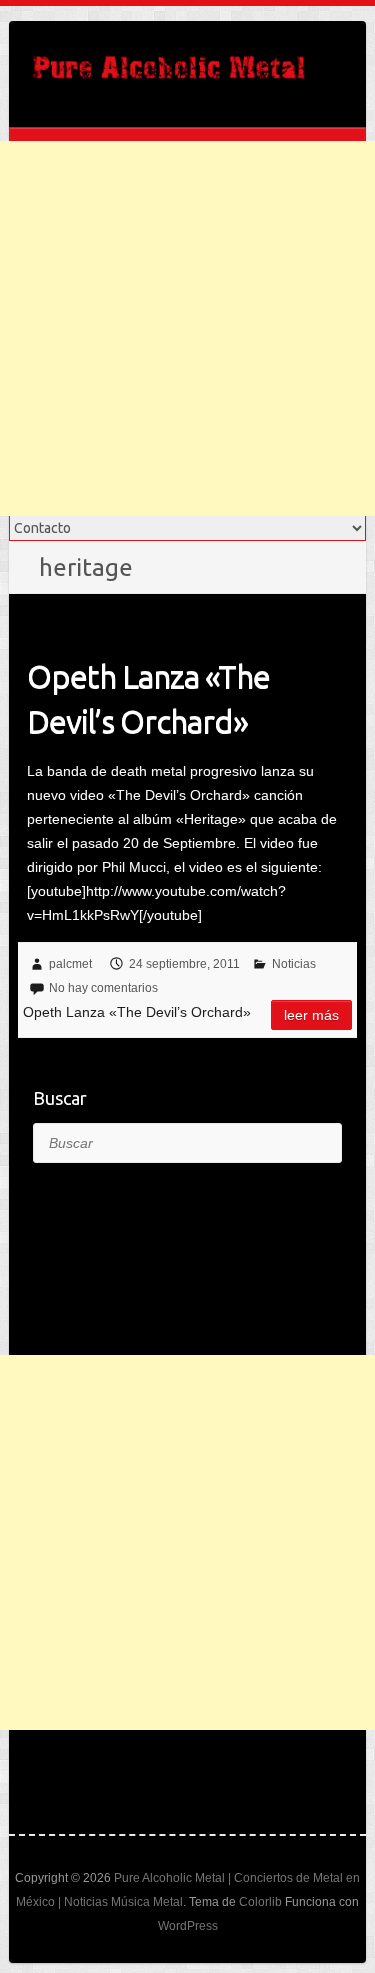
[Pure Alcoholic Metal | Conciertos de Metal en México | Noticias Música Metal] (169, 74)
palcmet (70, 964)
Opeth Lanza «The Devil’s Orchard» (148, 698)
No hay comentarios (103, 988)
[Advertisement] (187, 328)
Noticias (294, 964)
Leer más (311, 1015)
